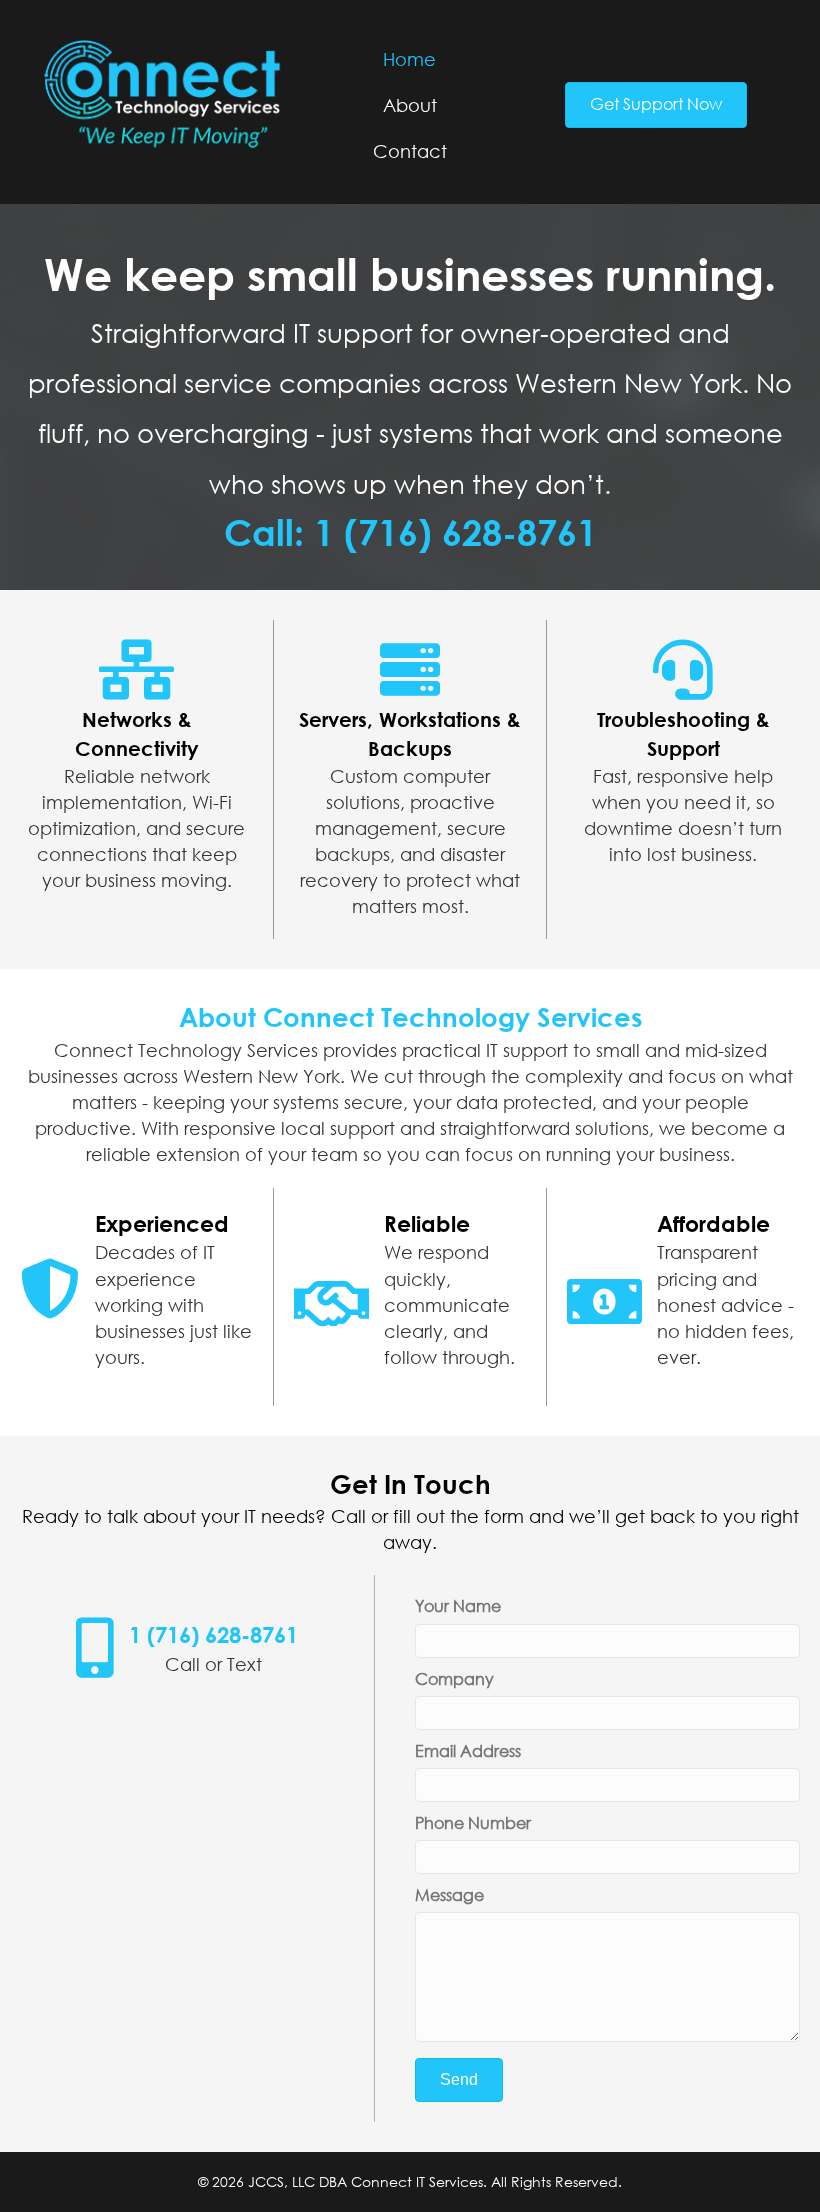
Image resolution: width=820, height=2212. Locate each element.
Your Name (458, 1606)
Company (454, 1679)
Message (449, 1895)
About (410, 105)
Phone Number (473, 1823)
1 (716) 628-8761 (213, 1634)
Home (409, 59)
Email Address (468, 1751)
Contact (410, 151)
